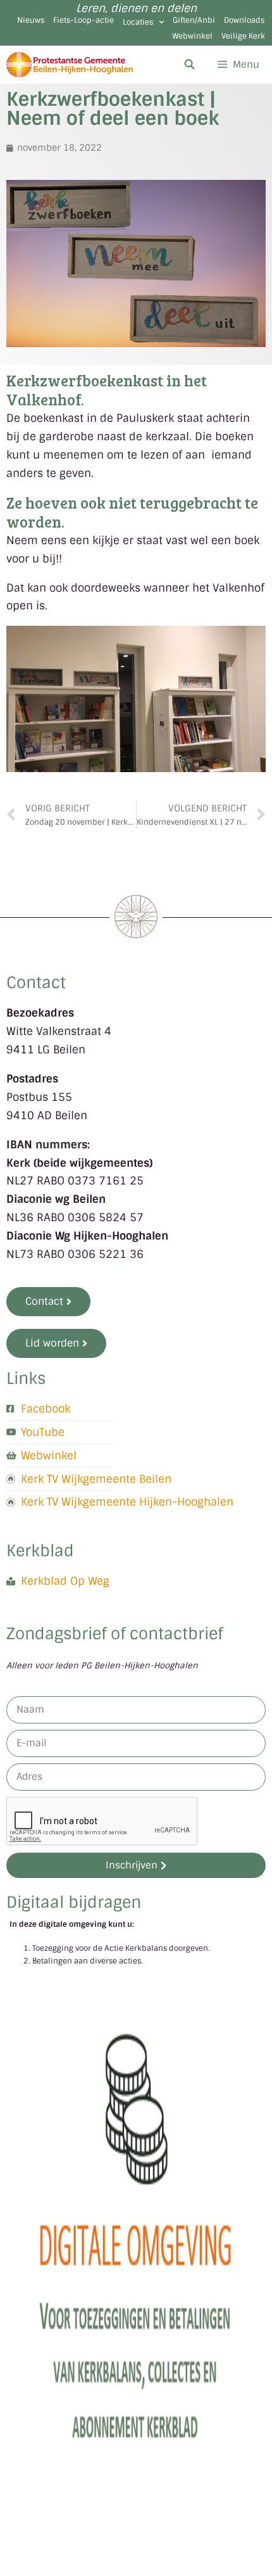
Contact (36, 983)
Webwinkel (192, 36)
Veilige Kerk (243, 36)
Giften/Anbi (194, 20)
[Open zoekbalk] (189, 65)
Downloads (244, 20)
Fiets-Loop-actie (83, 20)
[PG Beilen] (70, 65)
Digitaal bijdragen (74, 1902)
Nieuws (31, 20)
